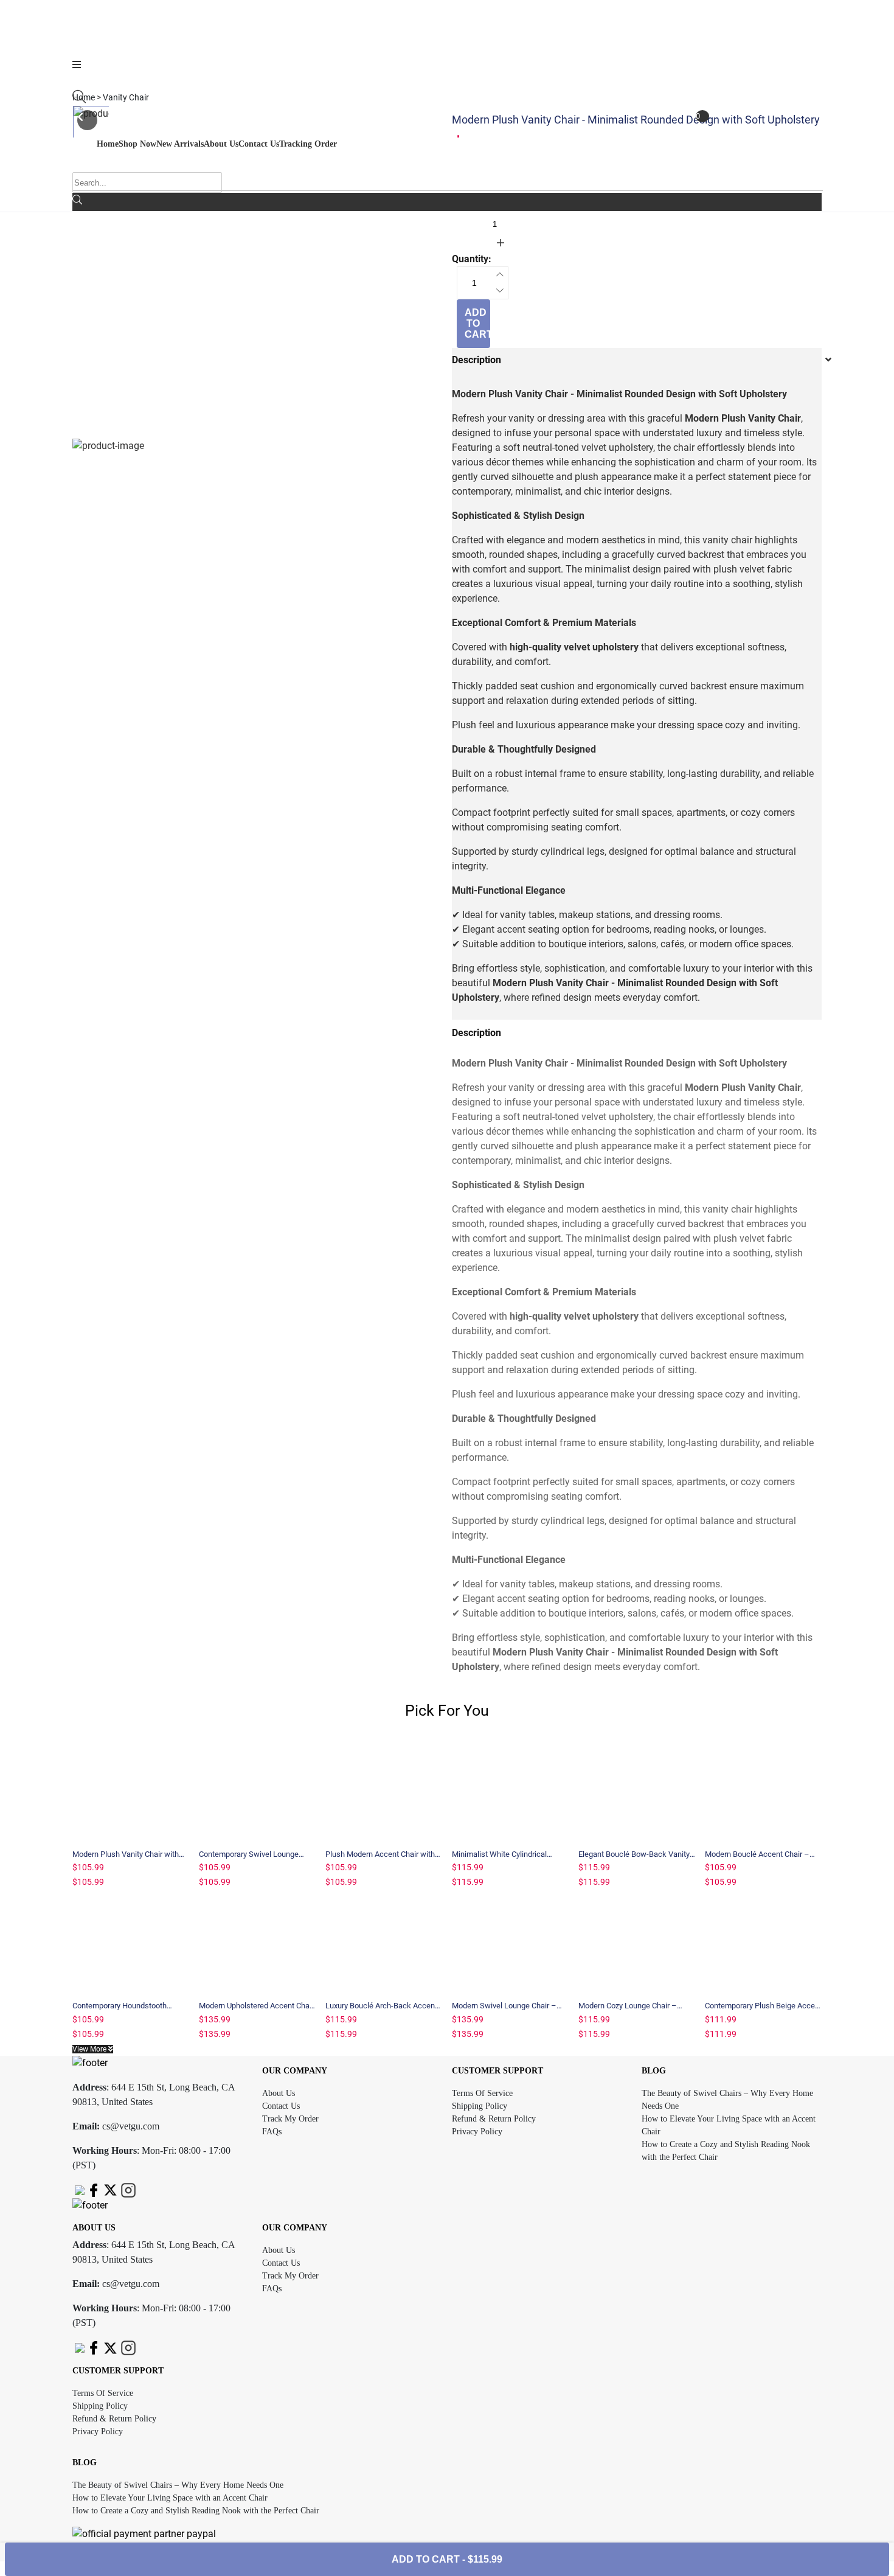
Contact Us (281, 2106)
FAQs (272, 2132)
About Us (279, 2093)
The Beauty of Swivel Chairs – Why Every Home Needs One (178, 2485)
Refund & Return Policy (494, 2119)
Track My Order (290, 2119)
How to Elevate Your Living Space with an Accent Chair (170, 2498)
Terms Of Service (482, 2093)
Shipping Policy (480, 2106)
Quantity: (472, 203)
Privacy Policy (477, 2132)
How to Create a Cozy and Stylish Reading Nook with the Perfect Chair (196, 2511)
